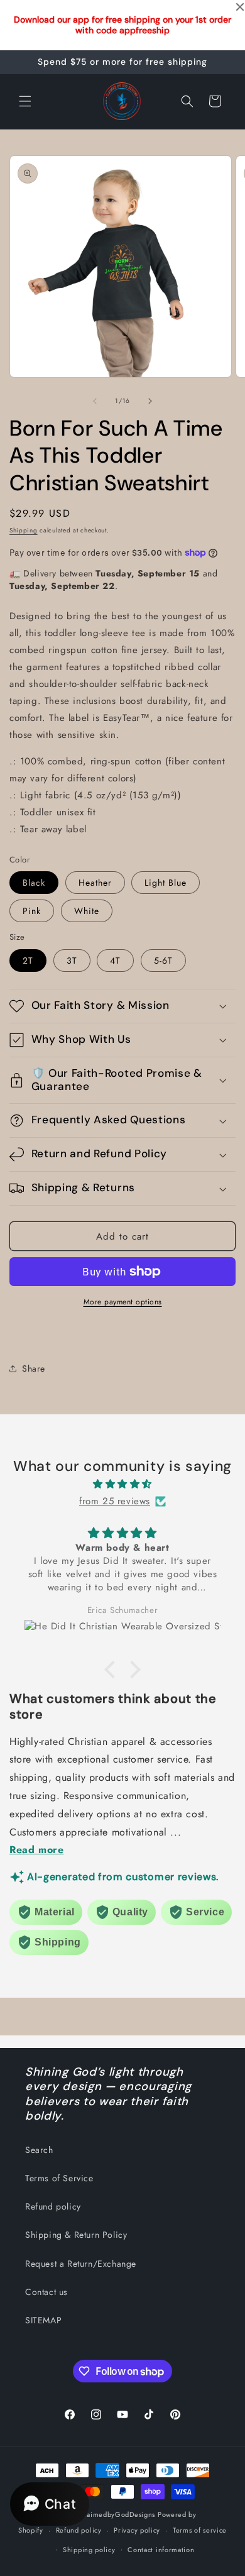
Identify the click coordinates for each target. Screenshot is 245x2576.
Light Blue (166, 883)
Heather (95, 883)
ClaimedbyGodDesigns (117, 2514)
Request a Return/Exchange (81, 2264)
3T (72, 960)
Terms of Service (59, 2178)
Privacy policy (137, 2530)
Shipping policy (89, 2550)
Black (34, 883)
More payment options (123, 1302)
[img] (122, 1484)
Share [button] (34, 1368)
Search (39, 2150)
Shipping (24, 530)
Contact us (46, 2292)
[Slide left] (95, 401)
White (87, 911)
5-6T (163, 960)
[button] (25, 101)
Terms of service (200, 2530)
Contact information (161, 2550)
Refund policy (53, 2206)
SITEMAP (43, 2320)
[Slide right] (150, 401)
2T (28, 960)
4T (115, 960)
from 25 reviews (115, 1501)
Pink (32, 911)
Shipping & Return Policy (76, 2235)
